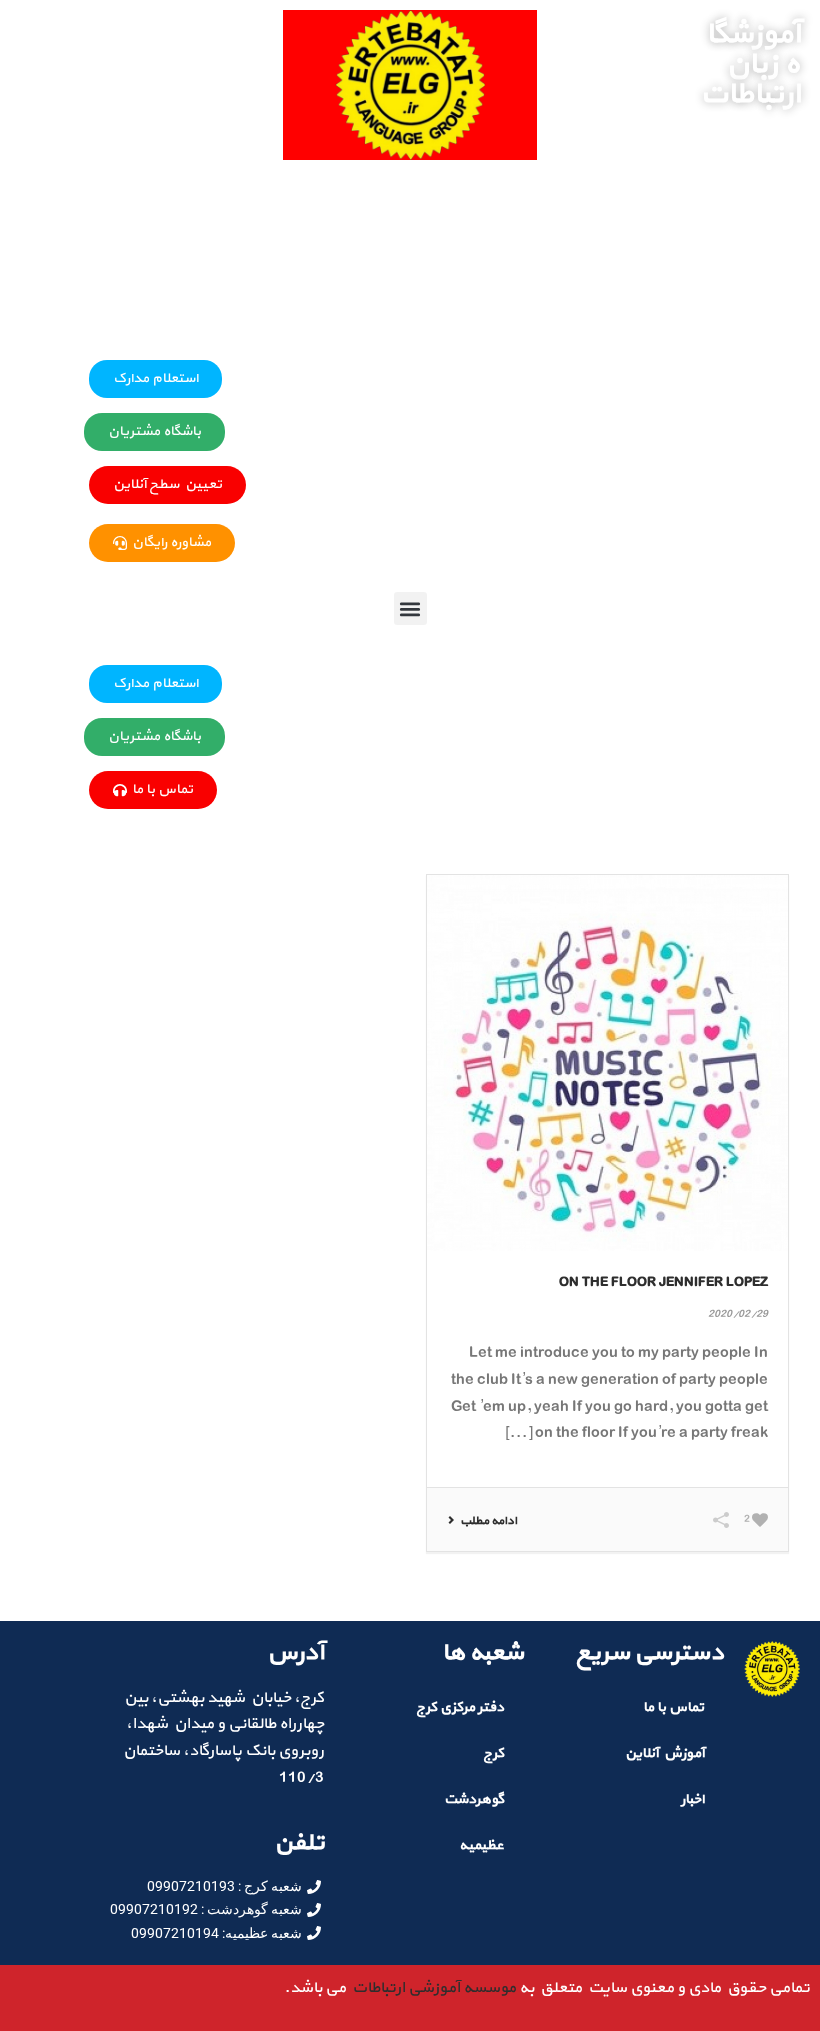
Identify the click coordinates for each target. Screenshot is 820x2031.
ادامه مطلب (488, 1521)
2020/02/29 (738, 1314)
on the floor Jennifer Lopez (663, 1282)
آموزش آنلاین (664, 1753)
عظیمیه (481, 1845)
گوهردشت (474, 1799)
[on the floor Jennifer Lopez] (607, 1063)
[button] (410, 608)
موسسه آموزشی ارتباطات (431, 1988)
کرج (493, 1753)
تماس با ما (673, 1707)
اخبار (692, 1799)
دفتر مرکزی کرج (460, 1707)
